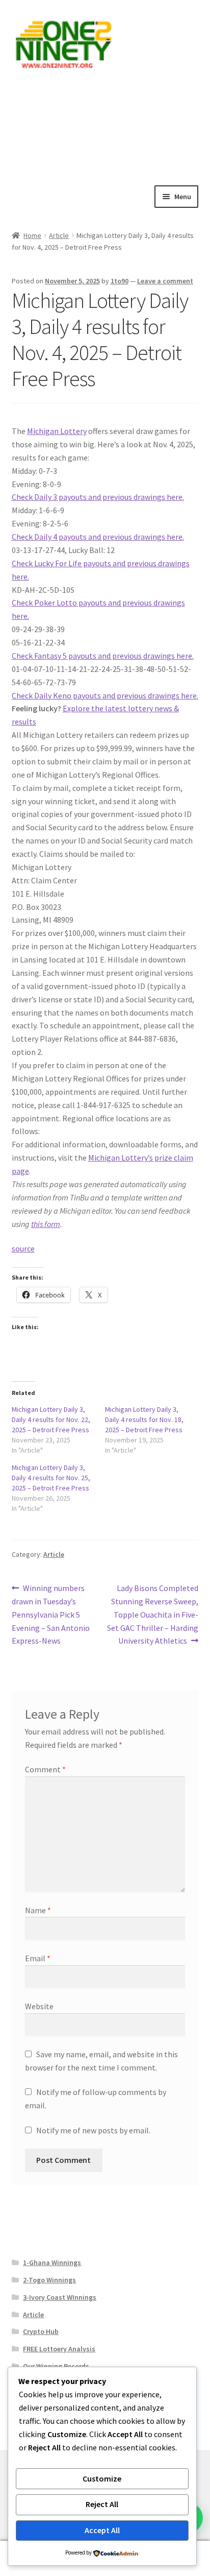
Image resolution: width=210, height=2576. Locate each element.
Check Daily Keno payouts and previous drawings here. (105, 695)
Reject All (102, 2504)
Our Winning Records (56, 2366)
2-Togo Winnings (49, 2280)
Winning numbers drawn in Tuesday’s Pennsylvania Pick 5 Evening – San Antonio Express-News (51, 1614)
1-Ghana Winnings (52, 2262)
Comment (45, 1769)
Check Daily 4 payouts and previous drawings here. (98, 537)
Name (38, 1910)
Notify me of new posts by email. (93, 2130)
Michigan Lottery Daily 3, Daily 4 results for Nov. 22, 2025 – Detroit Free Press (51, 1419)
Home (32, 235)
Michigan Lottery (57, 431)
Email (38, 1958)
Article (59, 235)
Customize (102, 2478)
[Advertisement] (105, 126)
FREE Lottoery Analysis (59, 2349)
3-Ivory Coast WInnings (60, 2297)
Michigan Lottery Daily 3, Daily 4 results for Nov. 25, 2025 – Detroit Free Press (51, 1478)
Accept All (102, 2530)
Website (39, 2006)
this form (46, 1224)
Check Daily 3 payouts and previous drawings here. (98, 497)
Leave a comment (165, 281)
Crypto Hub (41, 2331)
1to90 (120, 281)
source (23, 1248)
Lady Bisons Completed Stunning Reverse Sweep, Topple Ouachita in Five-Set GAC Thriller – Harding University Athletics (153, 1614)
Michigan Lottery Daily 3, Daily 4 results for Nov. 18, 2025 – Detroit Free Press (144, 1419)
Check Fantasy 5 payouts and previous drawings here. (103, 656)
